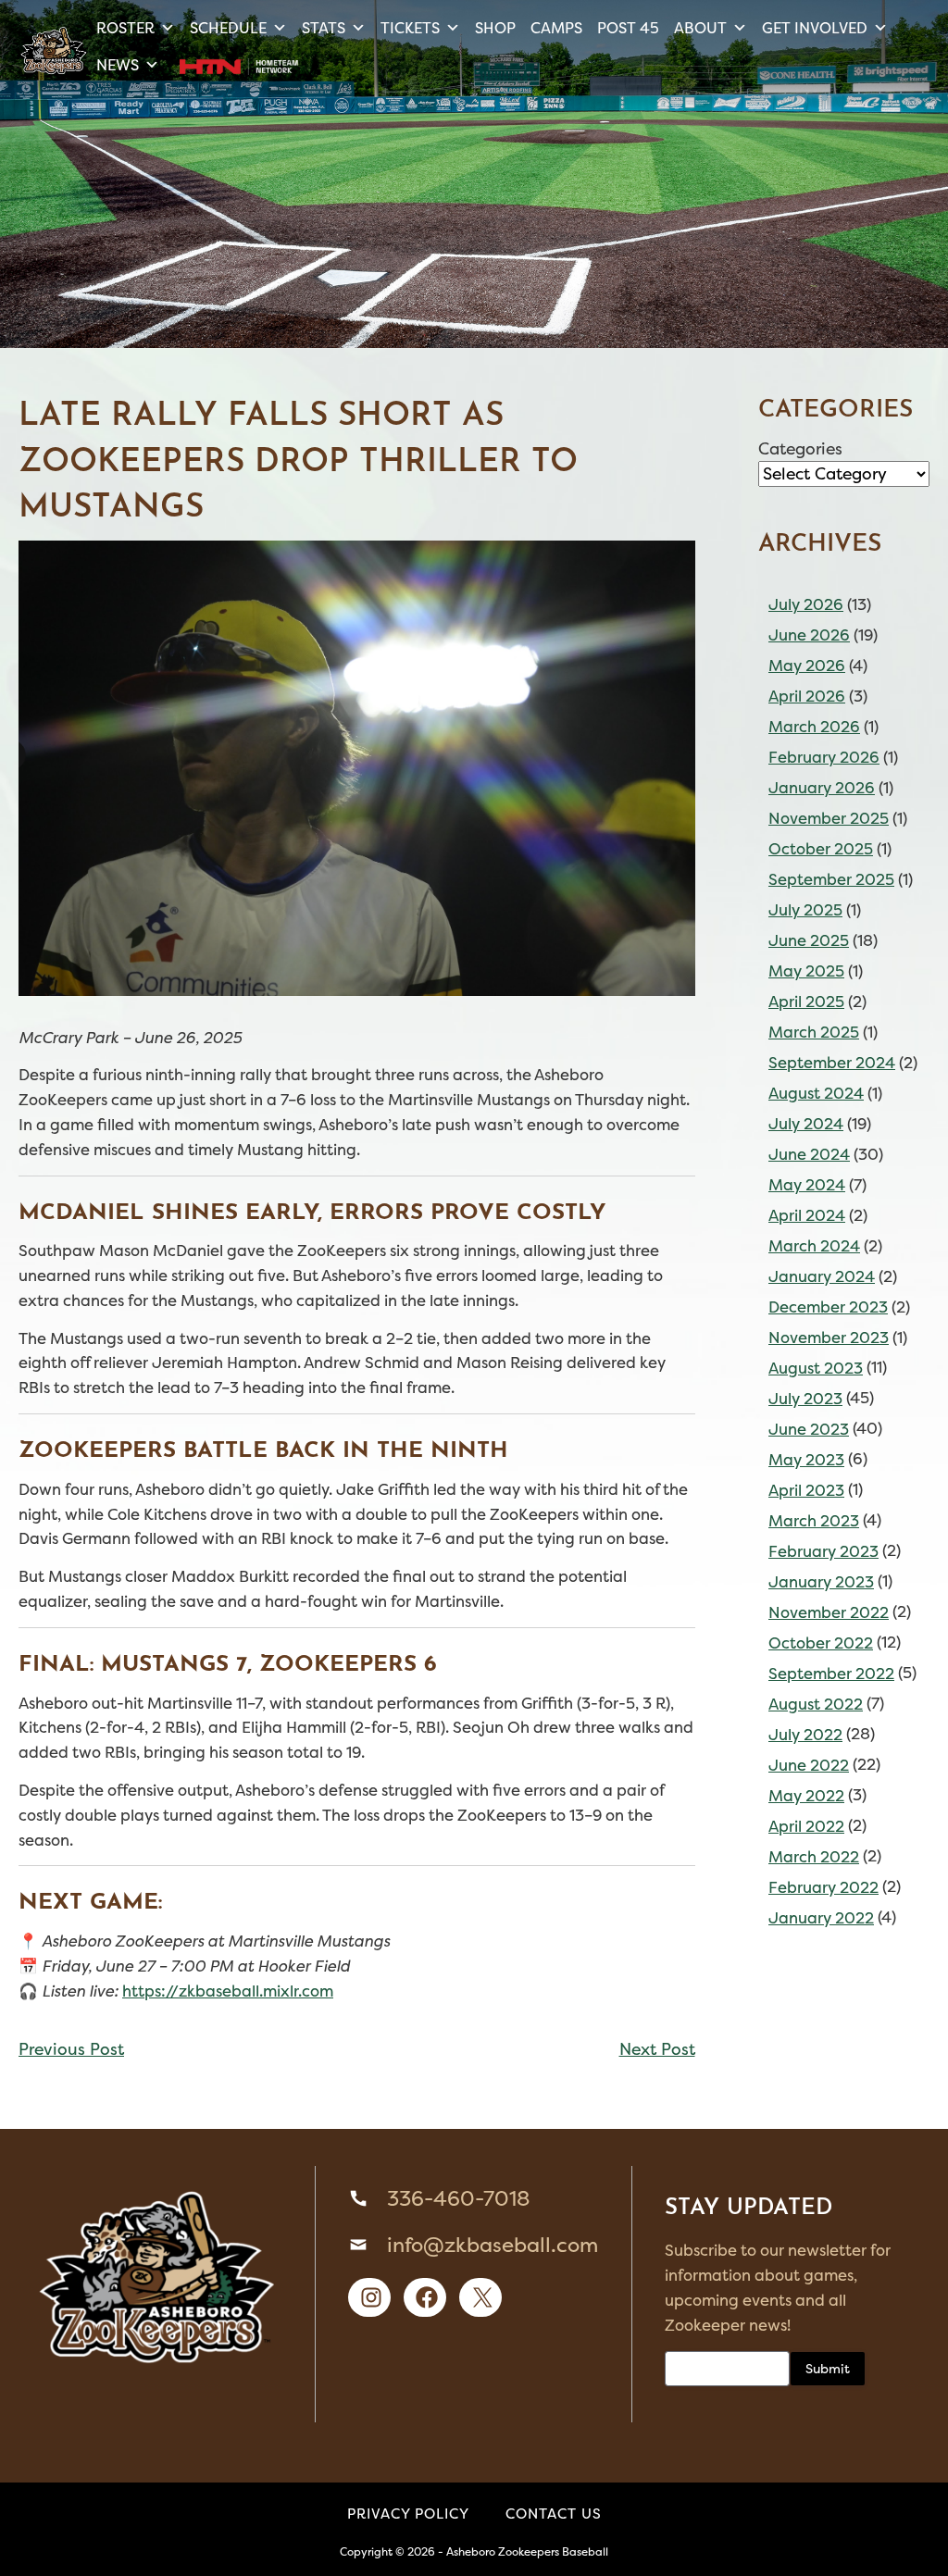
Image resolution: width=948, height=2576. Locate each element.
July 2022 (805, 1735)
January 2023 (821, 1582)
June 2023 (809, 1429)
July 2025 (805, 910)
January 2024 (822, 1276)
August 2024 (816, 1093)
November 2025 (829, 818)
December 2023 (828, 1307)
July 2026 (806, 604)
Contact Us (554, 2514)
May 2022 (806, 1796)
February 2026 (824, 757)
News (118, 65)
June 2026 (809, 635)
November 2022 (829, 1612)
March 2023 (814, 1521)
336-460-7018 (458, 2198)
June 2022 (809, 1765)
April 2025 (806, 1002)
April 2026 (807, 696)
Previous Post (71, 2049)
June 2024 (809, 1154)
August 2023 (816, 1368)
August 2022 (816, 1704)
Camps (556, 28)
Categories (800, 449)
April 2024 (807, 1215)
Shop (495, 28)
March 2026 (814, 727)
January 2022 (821, 1918)
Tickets (410, 28)
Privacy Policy (408, 2514)
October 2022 (821, 1643)
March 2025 (814, 1032)
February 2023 (823, 1551)
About (700, 28)
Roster (125, 28)
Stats (324, 28)
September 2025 (831, 879)
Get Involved (815, 28)
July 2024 (806, 1124)
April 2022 (806, 1826)
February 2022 (823, 1887)
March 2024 (814, 1246)
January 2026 (822, 788)
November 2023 (829, 1338)
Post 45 (628, 28)
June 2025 (809, 940)
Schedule (228, 28)
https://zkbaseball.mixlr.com (228, 1991)
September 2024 (832, 1063)
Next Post (657, 2049)
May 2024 (807, 1185)
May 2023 (806, 1460)
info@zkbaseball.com (493, 2245)
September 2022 (831, 1674)
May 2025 (806, 971)
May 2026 (807, 666)
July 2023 (805, 1399)
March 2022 (814, 1857)
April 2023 (806, 1490)
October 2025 (821, 849)
